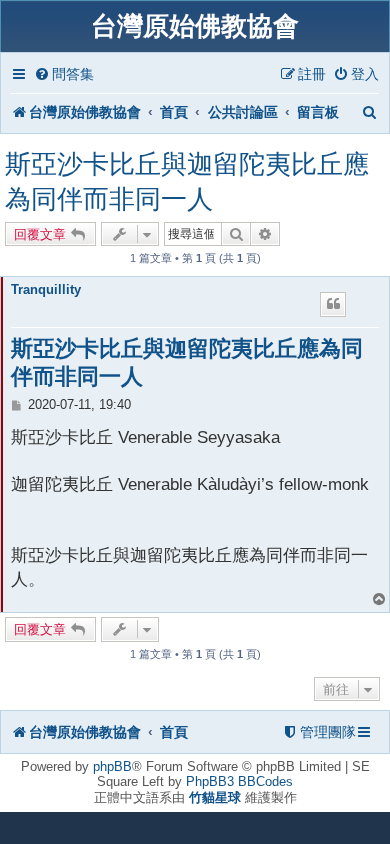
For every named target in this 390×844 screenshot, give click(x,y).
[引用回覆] (333, 304)
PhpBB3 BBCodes (239, 781)
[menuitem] (64, 74)
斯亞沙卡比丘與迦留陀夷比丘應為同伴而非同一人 (187, 181)
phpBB (112, 766)
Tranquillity (46, 289)
